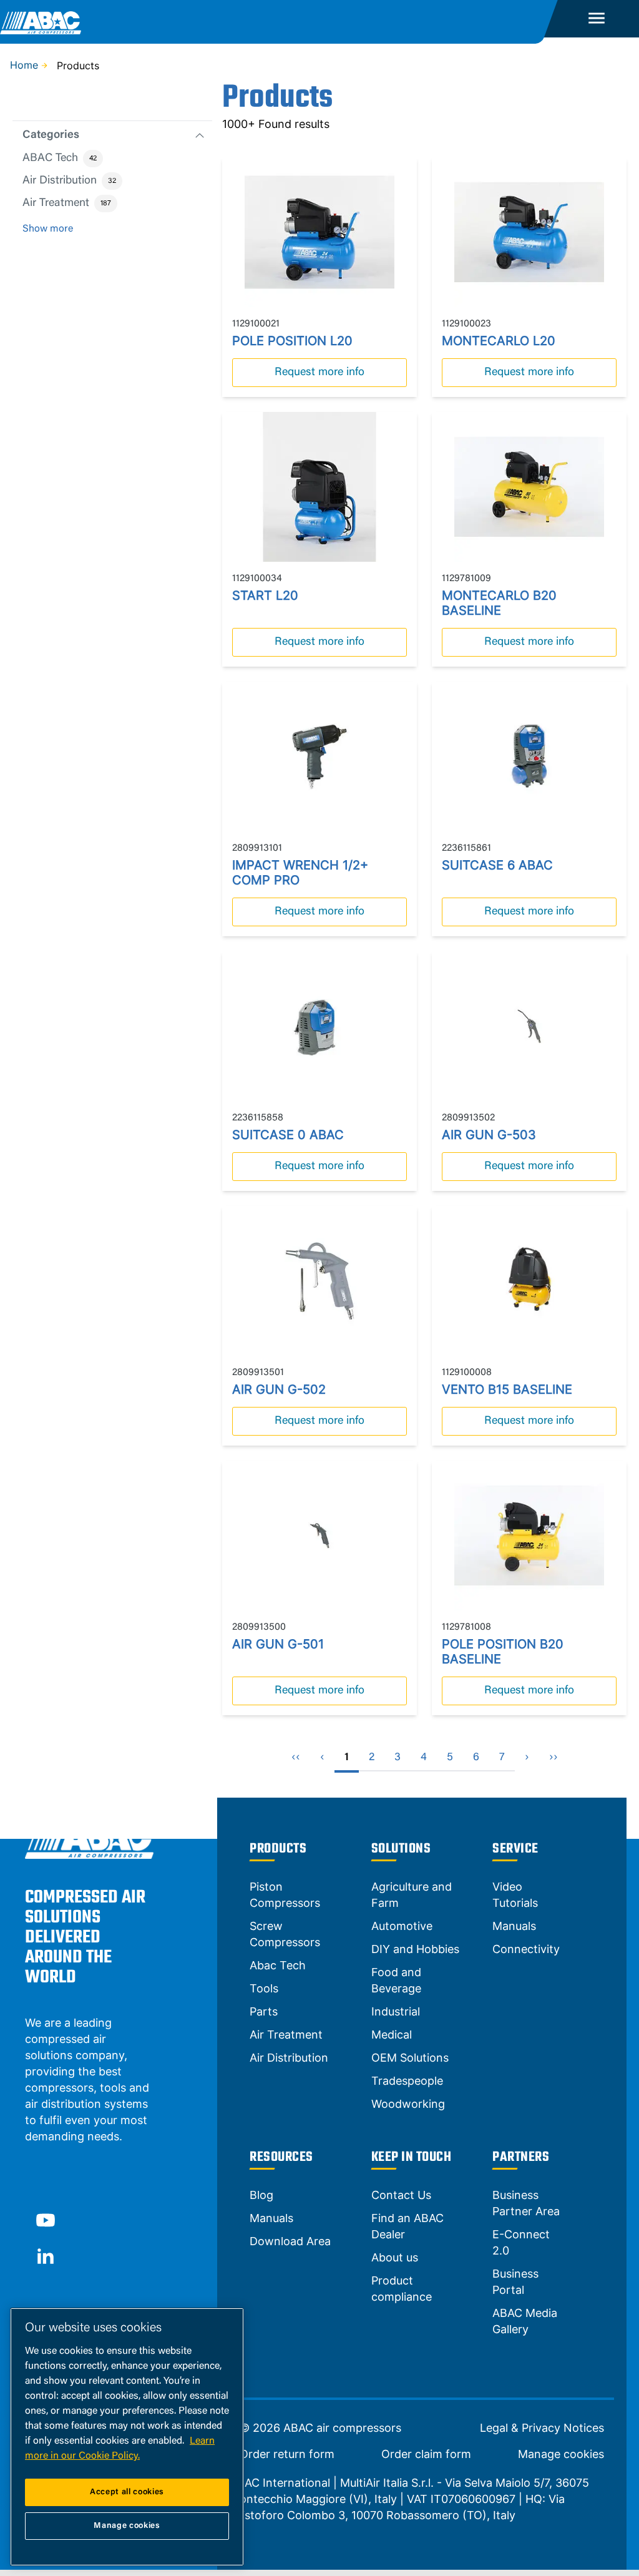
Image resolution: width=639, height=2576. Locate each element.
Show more (48, 229)
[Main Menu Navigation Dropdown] (597, 19)
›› (554, 1758)
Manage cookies (561, 2454)
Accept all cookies (127, 2492)
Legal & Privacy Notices (542, 2428)
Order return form (287, 2454)
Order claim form (426, 2454)
